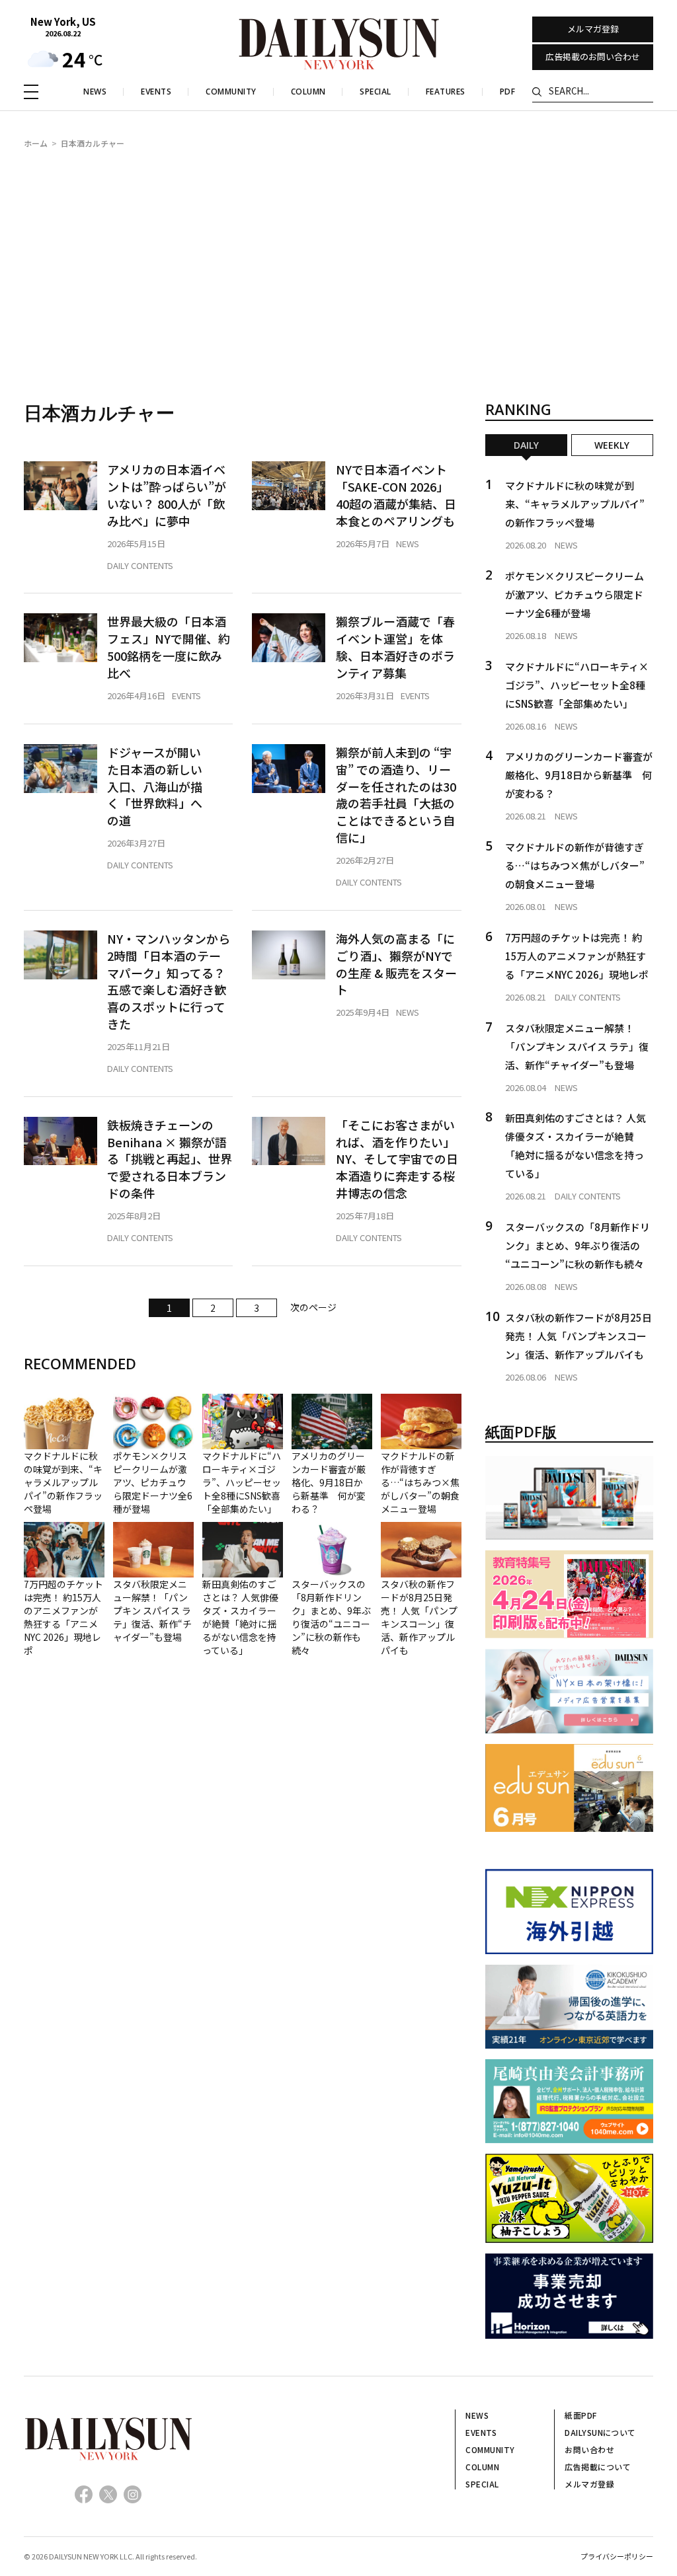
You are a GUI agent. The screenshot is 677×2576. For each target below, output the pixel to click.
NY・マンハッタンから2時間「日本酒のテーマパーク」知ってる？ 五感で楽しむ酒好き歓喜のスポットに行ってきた (169, 982)
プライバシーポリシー (617, 2556)
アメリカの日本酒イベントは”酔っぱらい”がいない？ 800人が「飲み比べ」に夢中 (167, 495)
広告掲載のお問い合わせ (593, 57)
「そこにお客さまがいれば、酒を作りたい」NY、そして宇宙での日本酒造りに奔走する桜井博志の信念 (397, 1159)
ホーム (36, 143)
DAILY (526, 445)
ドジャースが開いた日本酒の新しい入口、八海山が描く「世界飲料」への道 (155, 787)
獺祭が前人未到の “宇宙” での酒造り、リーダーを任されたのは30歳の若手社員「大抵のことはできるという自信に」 (396, 795)
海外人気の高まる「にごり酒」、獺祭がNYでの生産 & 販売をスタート (396, 965)
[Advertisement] (338, 261)
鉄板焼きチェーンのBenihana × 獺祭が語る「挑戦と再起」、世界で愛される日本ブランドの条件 (170, 1159)
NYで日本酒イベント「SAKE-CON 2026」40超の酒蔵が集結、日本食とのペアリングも (396, 495)
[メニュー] (31, 92)
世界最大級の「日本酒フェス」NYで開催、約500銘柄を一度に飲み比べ (169, 647)
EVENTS (186, 696)
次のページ (313, 1307)
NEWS (408, 544)
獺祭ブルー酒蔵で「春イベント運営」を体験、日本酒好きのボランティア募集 (395, 647)
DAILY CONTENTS (140, 565)
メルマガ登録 (593, 29)
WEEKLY (612, 445)
